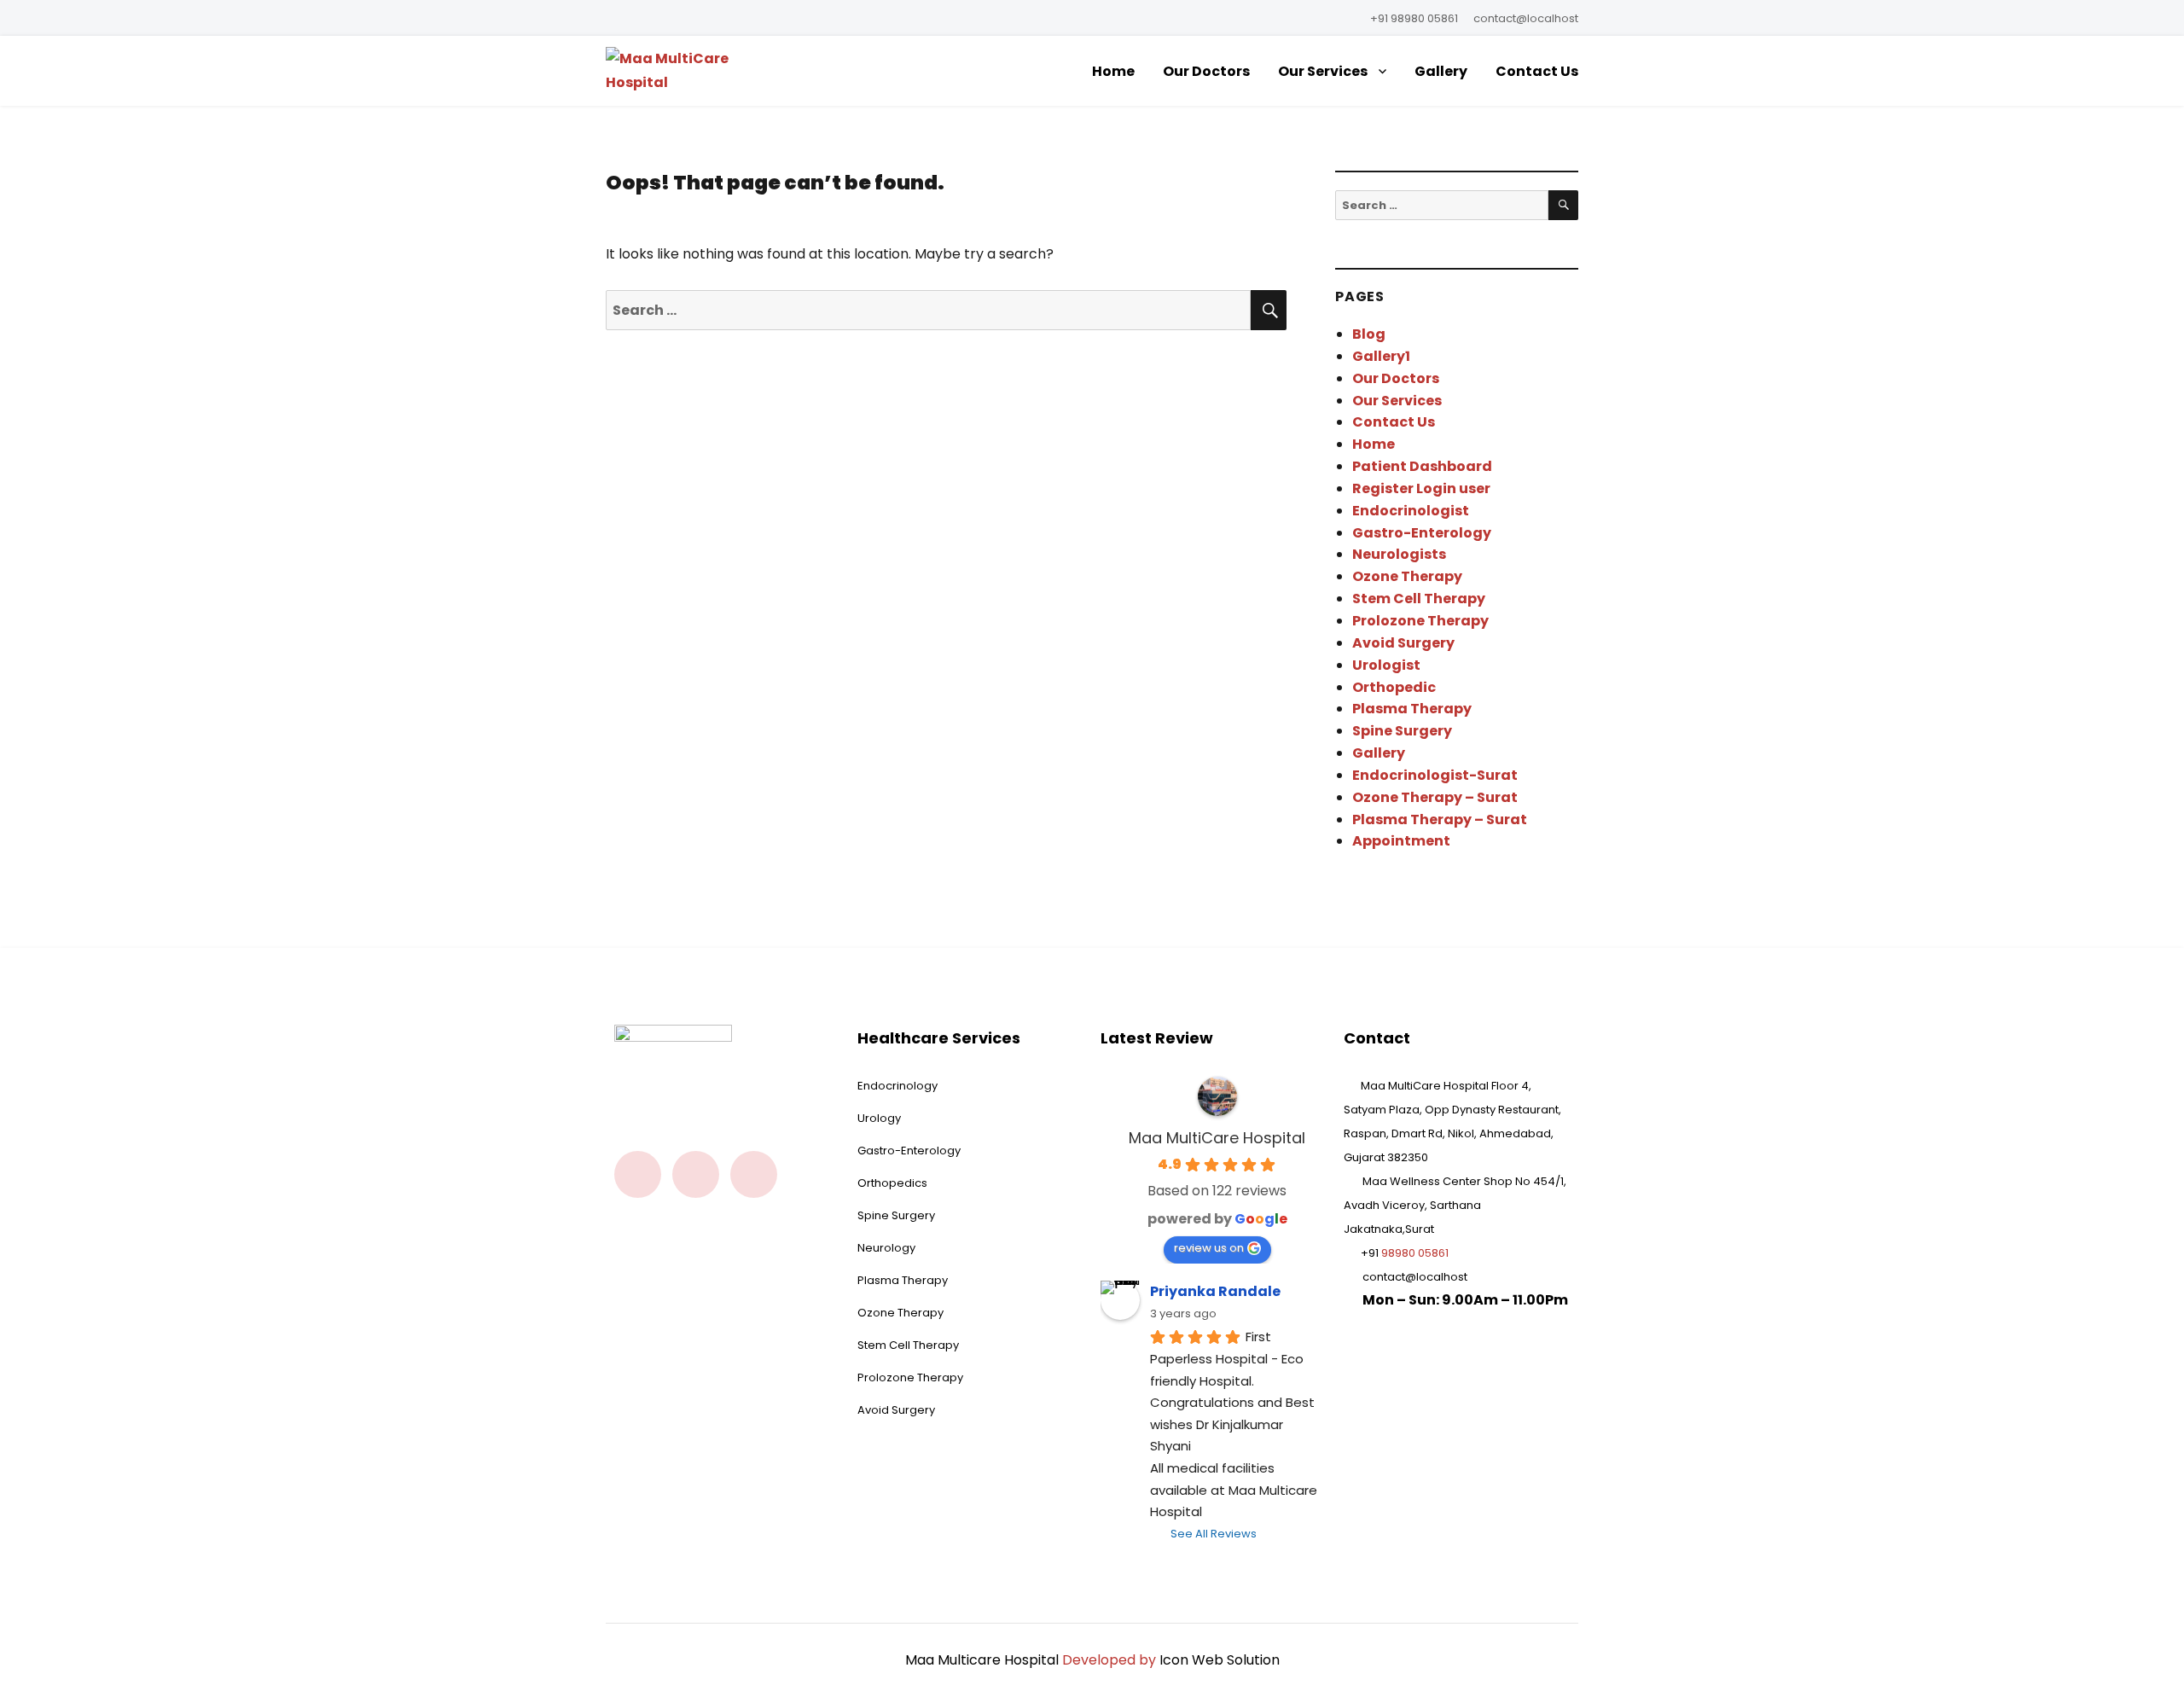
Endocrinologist (1411, 511)
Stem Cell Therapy (1419, 599)
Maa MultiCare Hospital (1217, 1138)
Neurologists (1399, 554)
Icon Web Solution (1220, 1660)
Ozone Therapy (1407, 576)
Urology (879, 1118)
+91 (1405, 1253)
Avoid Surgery (1403, 643)
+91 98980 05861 (1414, 18)
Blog (1369, 334)
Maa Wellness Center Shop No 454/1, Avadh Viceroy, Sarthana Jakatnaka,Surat (1455, 1205)
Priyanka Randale (1215, 1291)
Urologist (1386, 665)
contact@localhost (1526, 18)
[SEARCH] (1563, 205)
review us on (1209, 1248)
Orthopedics (892, 1183)
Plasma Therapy (1412, 709)
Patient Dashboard (1422, 466)
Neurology (886, 1248)
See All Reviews (1214, 1534)
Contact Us (1537, 71)
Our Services (1323, 71)
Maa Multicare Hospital (982, 1660)
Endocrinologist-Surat (1435, 775)
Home (1113, 71)
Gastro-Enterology (1422, 533)
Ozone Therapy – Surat (1435, 797)
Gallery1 (1381, 356)
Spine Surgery (1402, 731)
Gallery (1441, 71)
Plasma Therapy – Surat (1440, 819)
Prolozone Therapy (1420, 621)
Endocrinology (897, 1086)
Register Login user (1421, 488)
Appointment (1401, 841)
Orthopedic (1394, 687)
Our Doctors (1206, 71)
